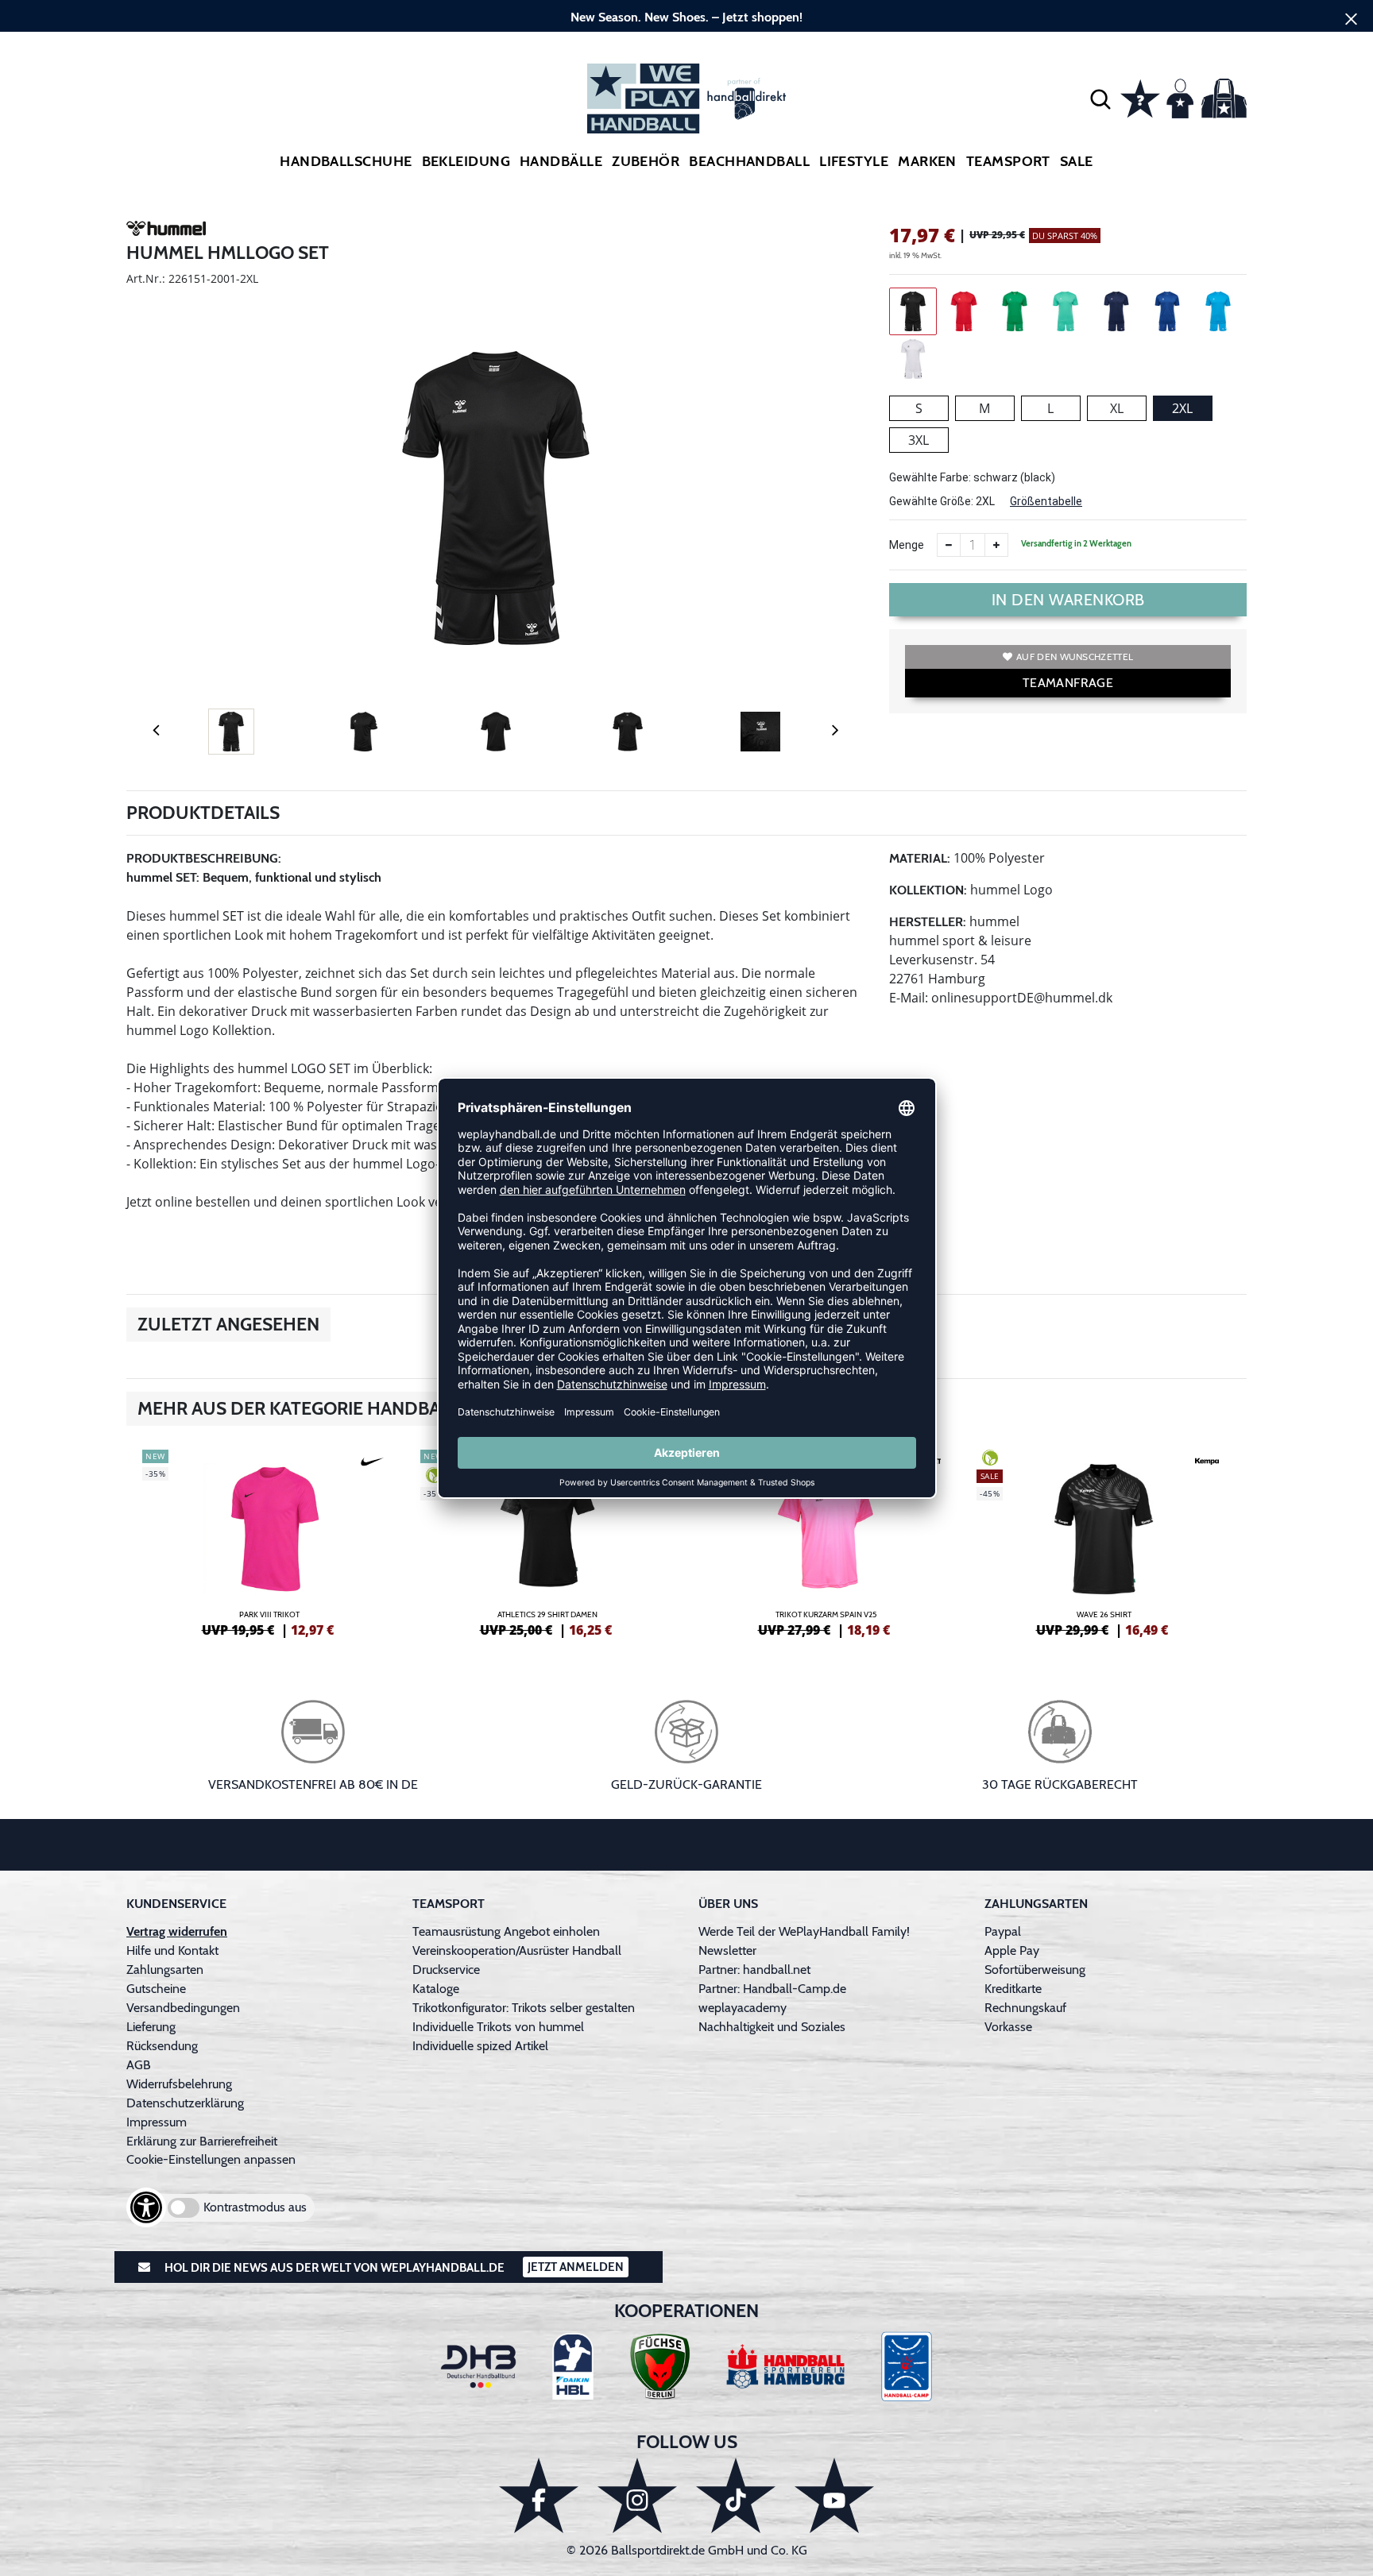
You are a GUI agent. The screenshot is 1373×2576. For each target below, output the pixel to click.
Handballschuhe (346, 161)
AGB (139, 2065)
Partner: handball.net (754, 1970)
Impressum (157, 2122)
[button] (1100, 98)
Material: (920, 858)
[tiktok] (736, 2495)
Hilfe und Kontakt (172, 1950)
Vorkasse (1008, 2027)
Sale (1077, 161)
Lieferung (151, 2027)
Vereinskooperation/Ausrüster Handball (517, 1950)
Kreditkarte (1013, 1989)
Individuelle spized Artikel (480, 2046)
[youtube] (834, 2495)
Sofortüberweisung (1035, 1970)
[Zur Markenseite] (166, 231)
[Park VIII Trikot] (269, 1541)
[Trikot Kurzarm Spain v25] (826, 1541)
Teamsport (1008, 161)
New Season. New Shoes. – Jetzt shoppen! (686, 17)
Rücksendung (162, 2046)
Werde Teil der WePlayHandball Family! (804, 1931)
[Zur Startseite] (686, 98)
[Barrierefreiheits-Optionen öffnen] (146, 2207)
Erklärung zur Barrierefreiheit (202, 2141)
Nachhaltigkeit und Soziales (772, 2027)
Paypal (1003, 1931)
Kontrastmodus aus (255, 2207)
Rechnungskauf (1025, 2008)
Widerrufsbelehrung (179, 2084)
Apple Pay (1012, 1950)
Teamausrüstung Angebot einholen (506, 1931)
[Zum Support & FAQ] (1140, 97)
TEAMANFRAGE (1068, 683)
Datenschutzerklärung (185, 2103)
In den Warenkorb (1068, 600)
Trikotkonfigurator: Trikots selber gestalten (524, 2008)
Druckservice (446, 1970)
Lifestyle (854, 161)
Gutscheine (156, 1989)
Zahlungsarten (165, 1970)
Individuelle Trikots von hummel (498, 2027)
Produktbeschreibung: (204, 858)
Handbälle (561, 161)
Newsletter (727, 1950)
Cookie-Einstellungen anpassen (211, 2159)
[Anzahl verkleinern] (949, 545)
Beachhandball (749, 161)
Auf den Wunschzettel (1075, 657)
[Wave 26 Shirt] (1104, 1541)
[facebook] (539, 2495)
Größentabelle (1046, 501)
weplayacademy (743, 2008)
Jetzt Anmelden (576, 2267)
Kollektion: (928, 890)
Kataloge (436, 1989)
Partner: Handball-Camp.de (772, 1989)
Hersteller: (928, 922)
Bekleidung (466, 161)
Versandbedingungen (183, 2008)
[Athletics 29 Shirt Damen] (547, 1541)
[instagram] (637, 2495)
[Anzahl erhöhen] (996, 545)
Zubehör (646, 161)
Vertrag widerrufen (177, 1931)
